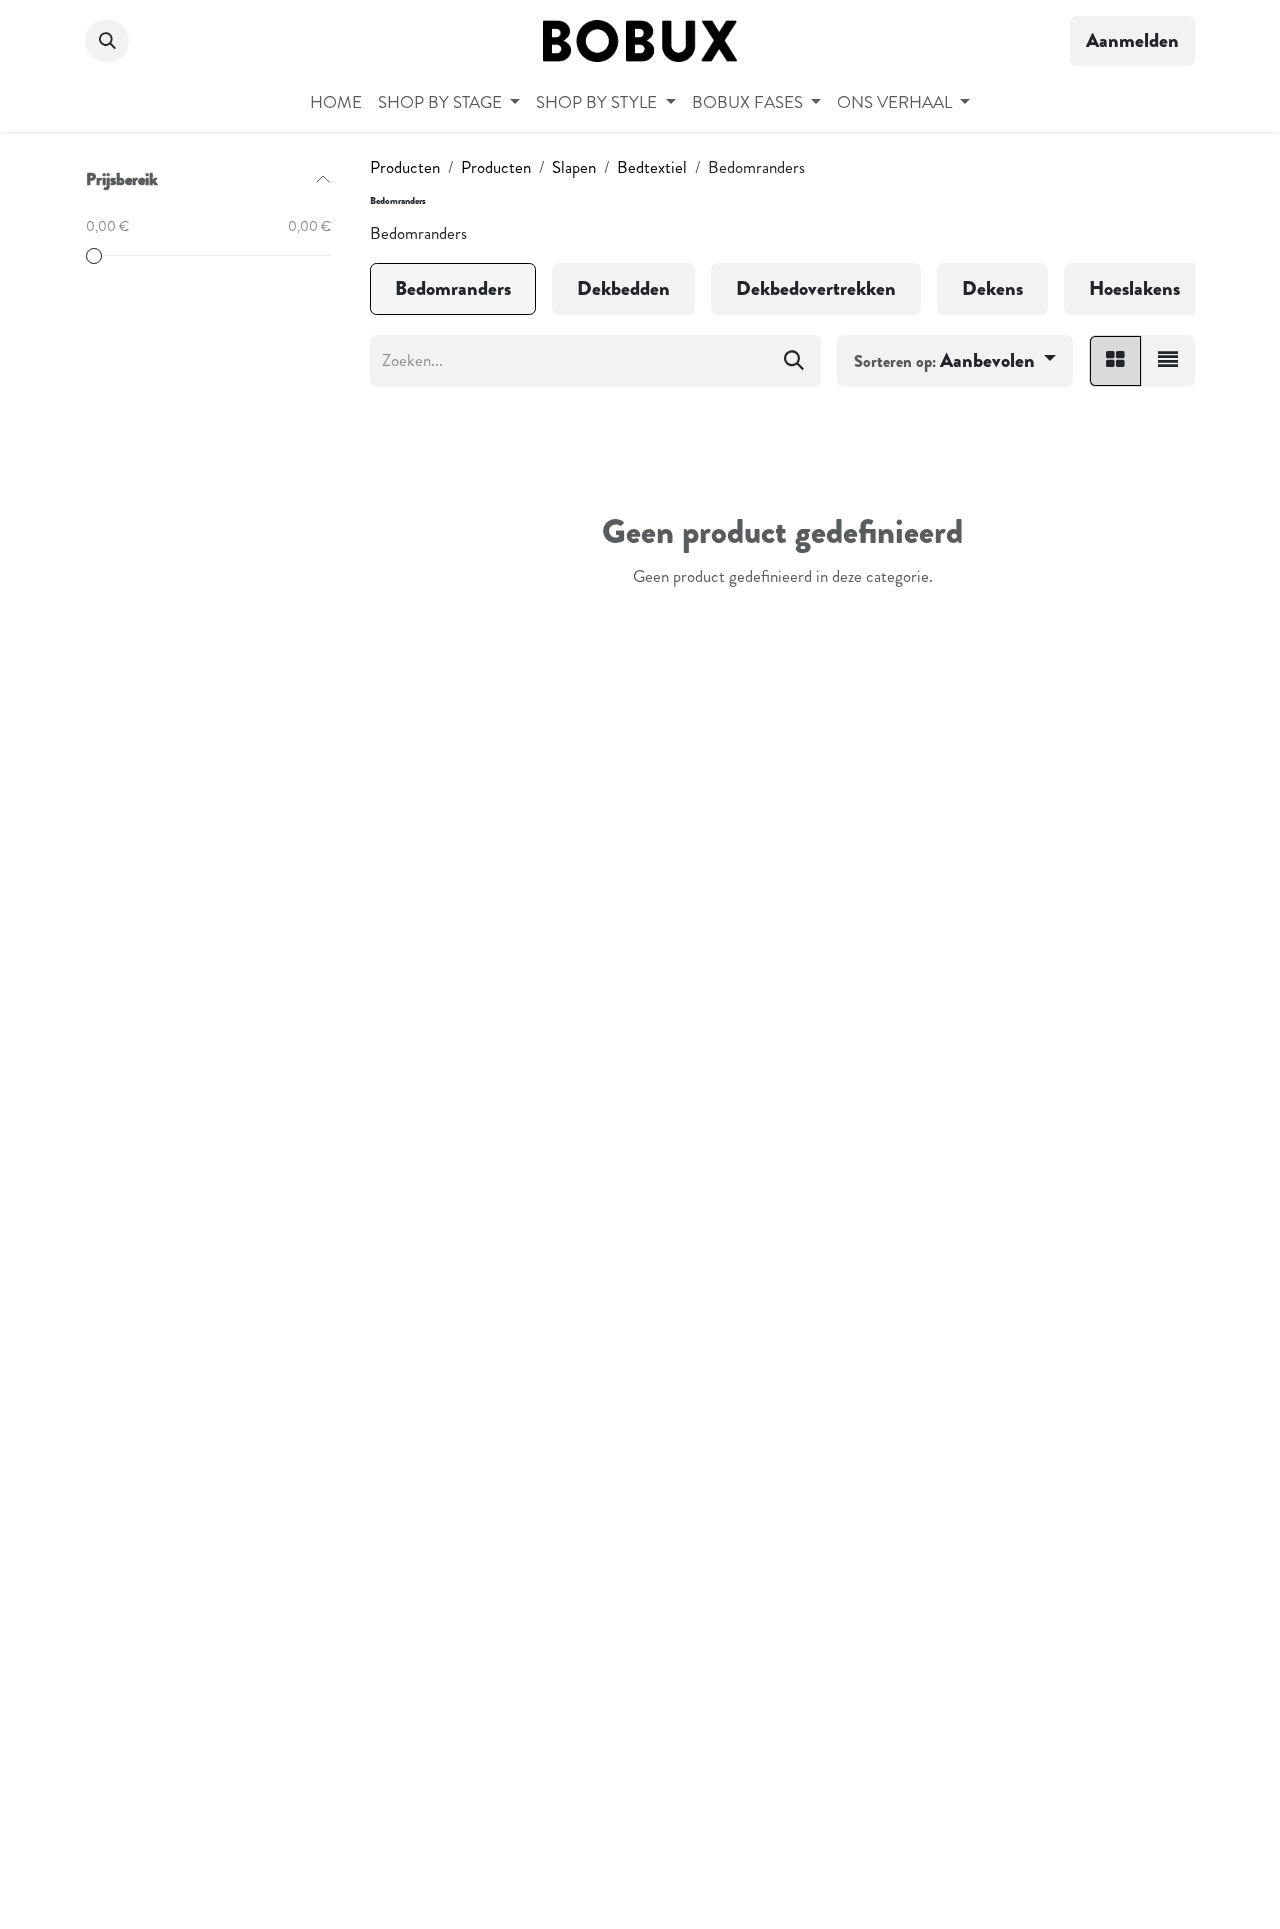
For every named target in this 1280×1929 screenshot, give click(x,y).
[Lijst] (1168, 361)
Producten (405, 167)
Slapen (574, 167)
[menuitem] (336, 103)
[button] (107, 41)
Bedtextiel (652, 167)
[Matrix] (1115, 361)
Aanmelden (1132, 40)
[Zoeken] (794, 361)
